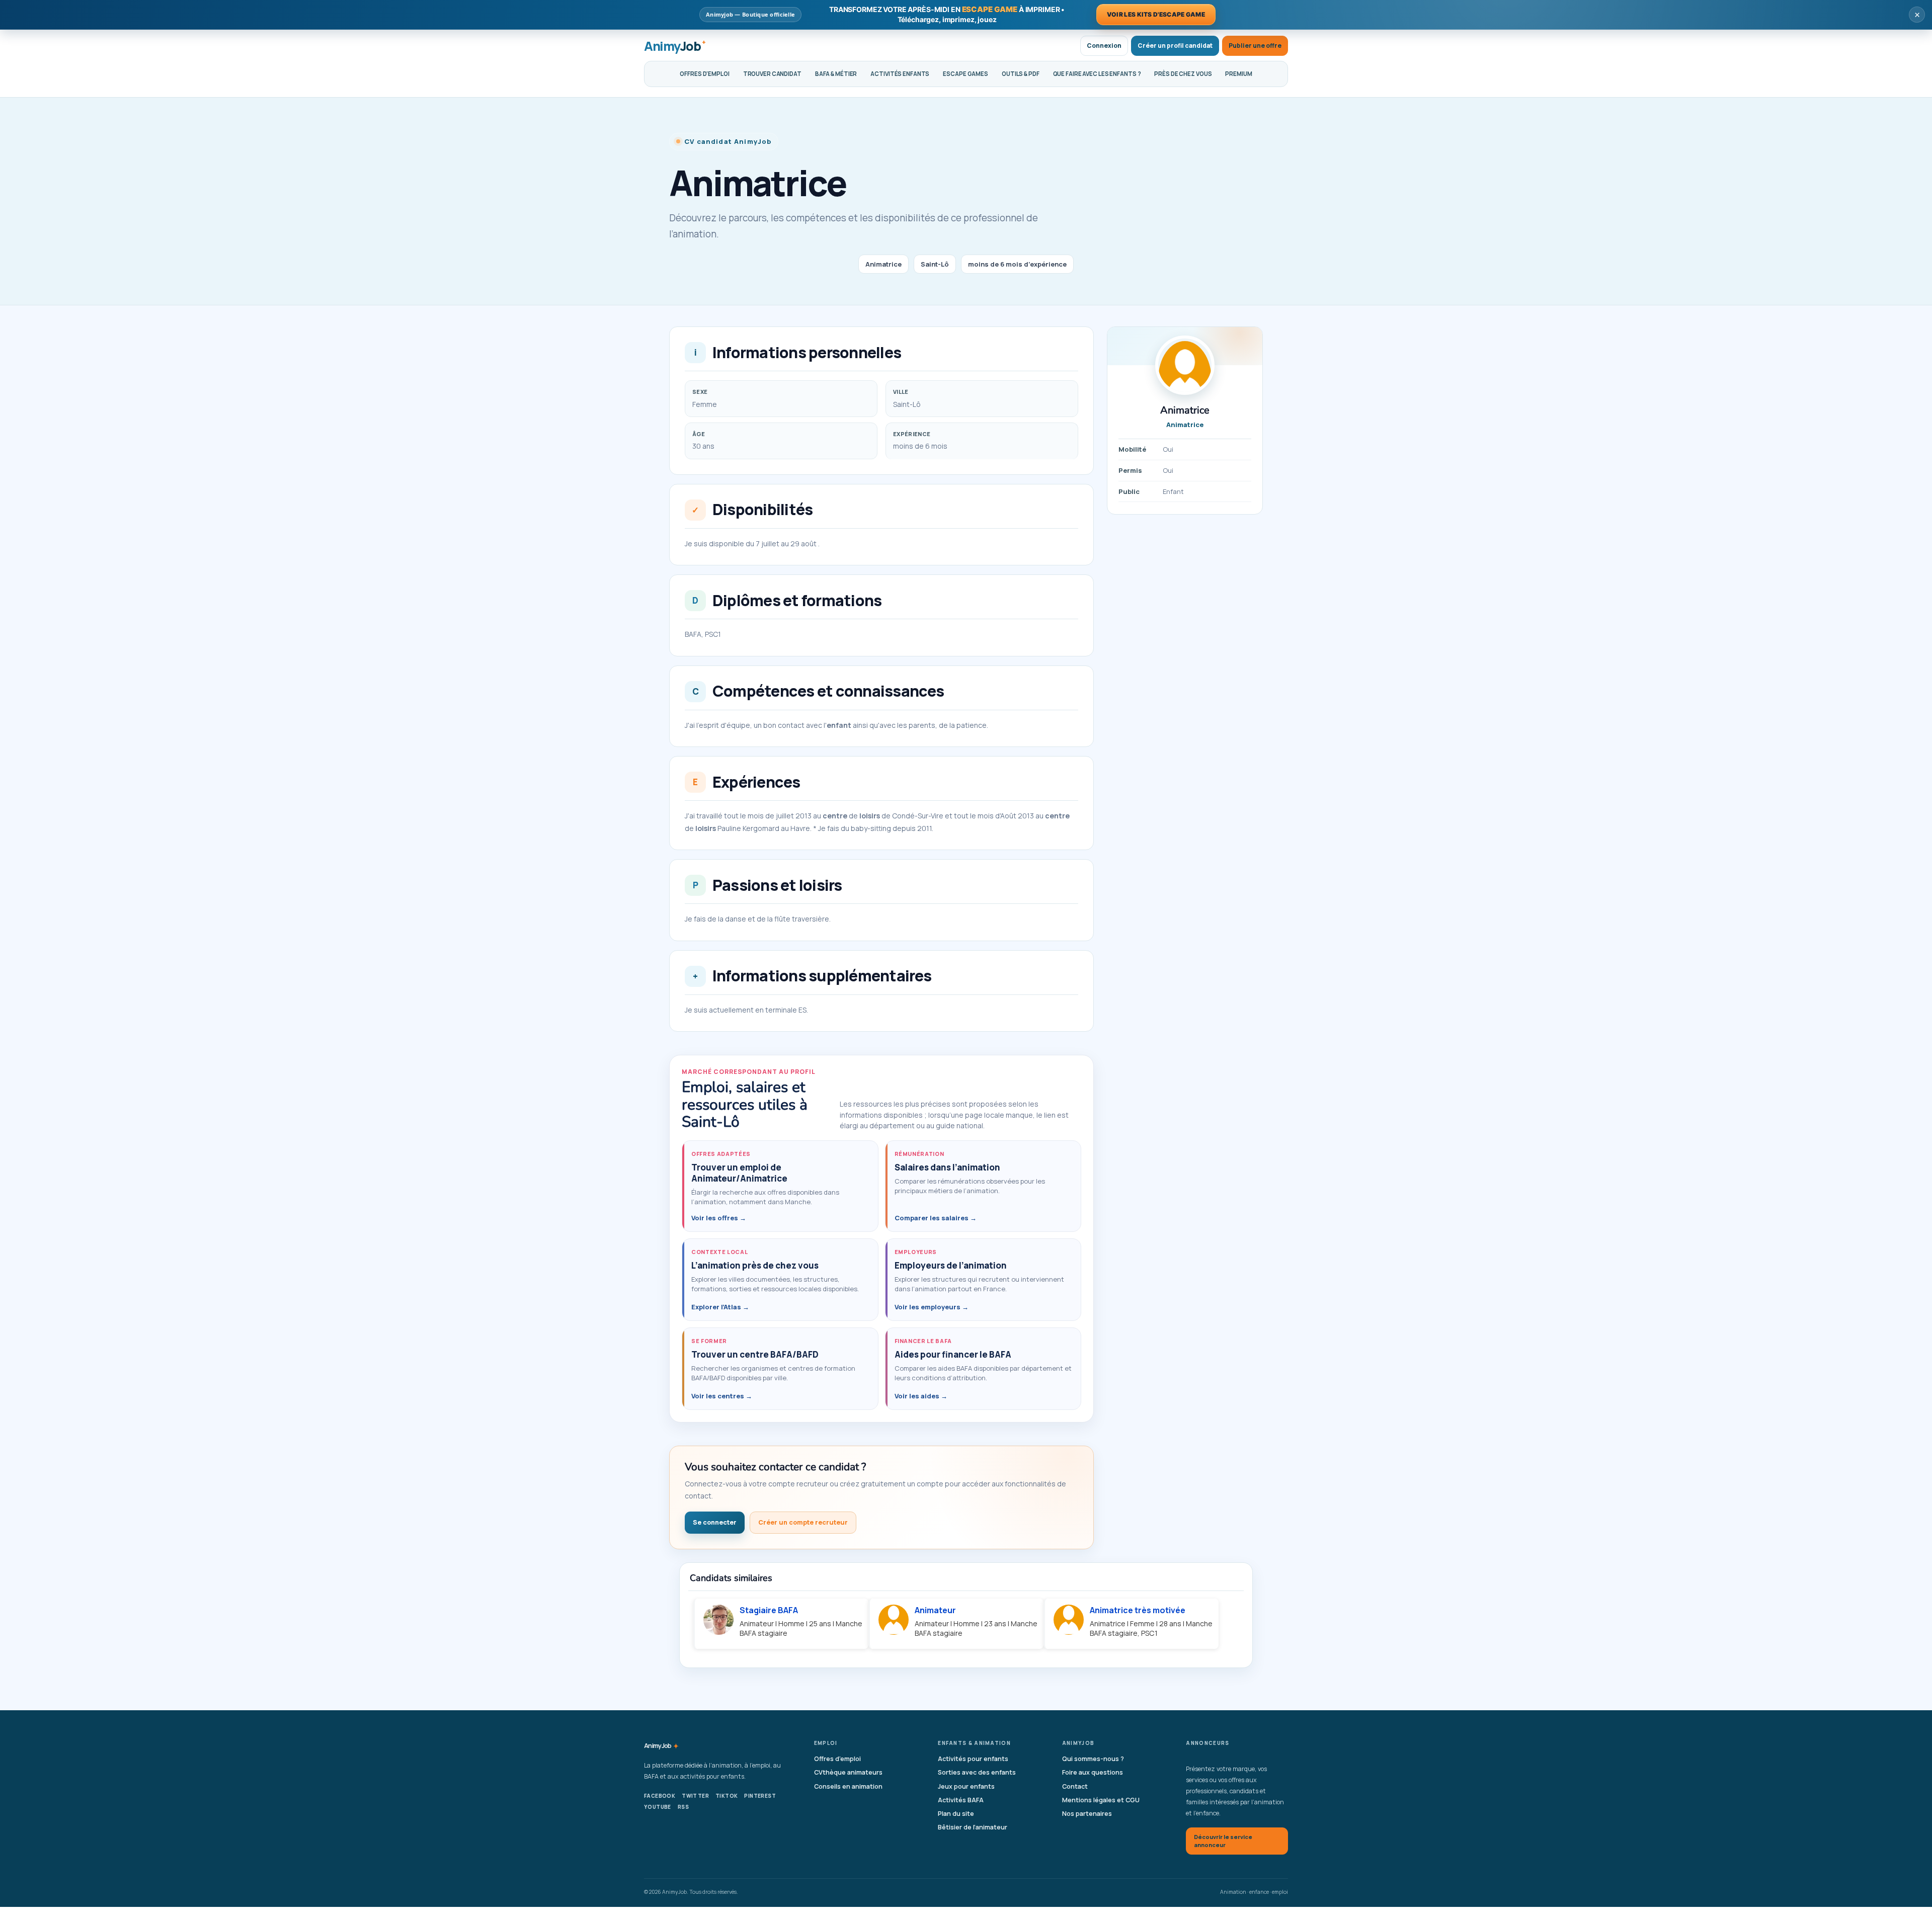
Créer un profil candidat (1175, 46)
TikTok (727, 1796)
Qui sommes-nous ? (1093, 1759)
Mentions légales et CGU (1101, 1800)
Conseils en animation (848, 1786)
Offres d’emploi (837, 1759)
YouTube (658, 1807)
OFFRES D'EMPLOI (704, 74)
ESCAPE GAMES (965, 74)
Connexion (1104, 46)
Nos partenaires (1087, 1814)
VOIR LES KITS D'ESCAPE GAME (1156, 14)
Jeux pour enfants (966, 1786)
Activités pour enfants (973, 1759)
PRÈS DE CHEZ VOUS (1183, 74)
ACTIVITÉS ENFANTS (900, 74)
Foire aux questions (1093, 1772)
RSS (683, 1807)
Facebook (660, 1796)
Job (661, 1746)
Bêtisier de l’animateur (973, 1827)
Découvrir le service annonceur (1223, 1841)
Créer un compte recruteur (803, 1522)
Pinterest (760, 1796)
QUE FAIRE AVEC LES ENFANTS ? (1097, 74)
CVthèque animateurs (848, 1772)
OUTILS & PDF (1021, 74)
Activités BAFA (961, 1800)
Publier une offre (1255, 46)
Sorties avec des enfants (977, 1772)
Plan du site (956, 1814)
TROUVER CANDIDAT (772, 74)
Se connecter (715, 1522)
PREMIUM (1238, 74)
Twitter (695, 1796)
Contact (1075, 1786)
